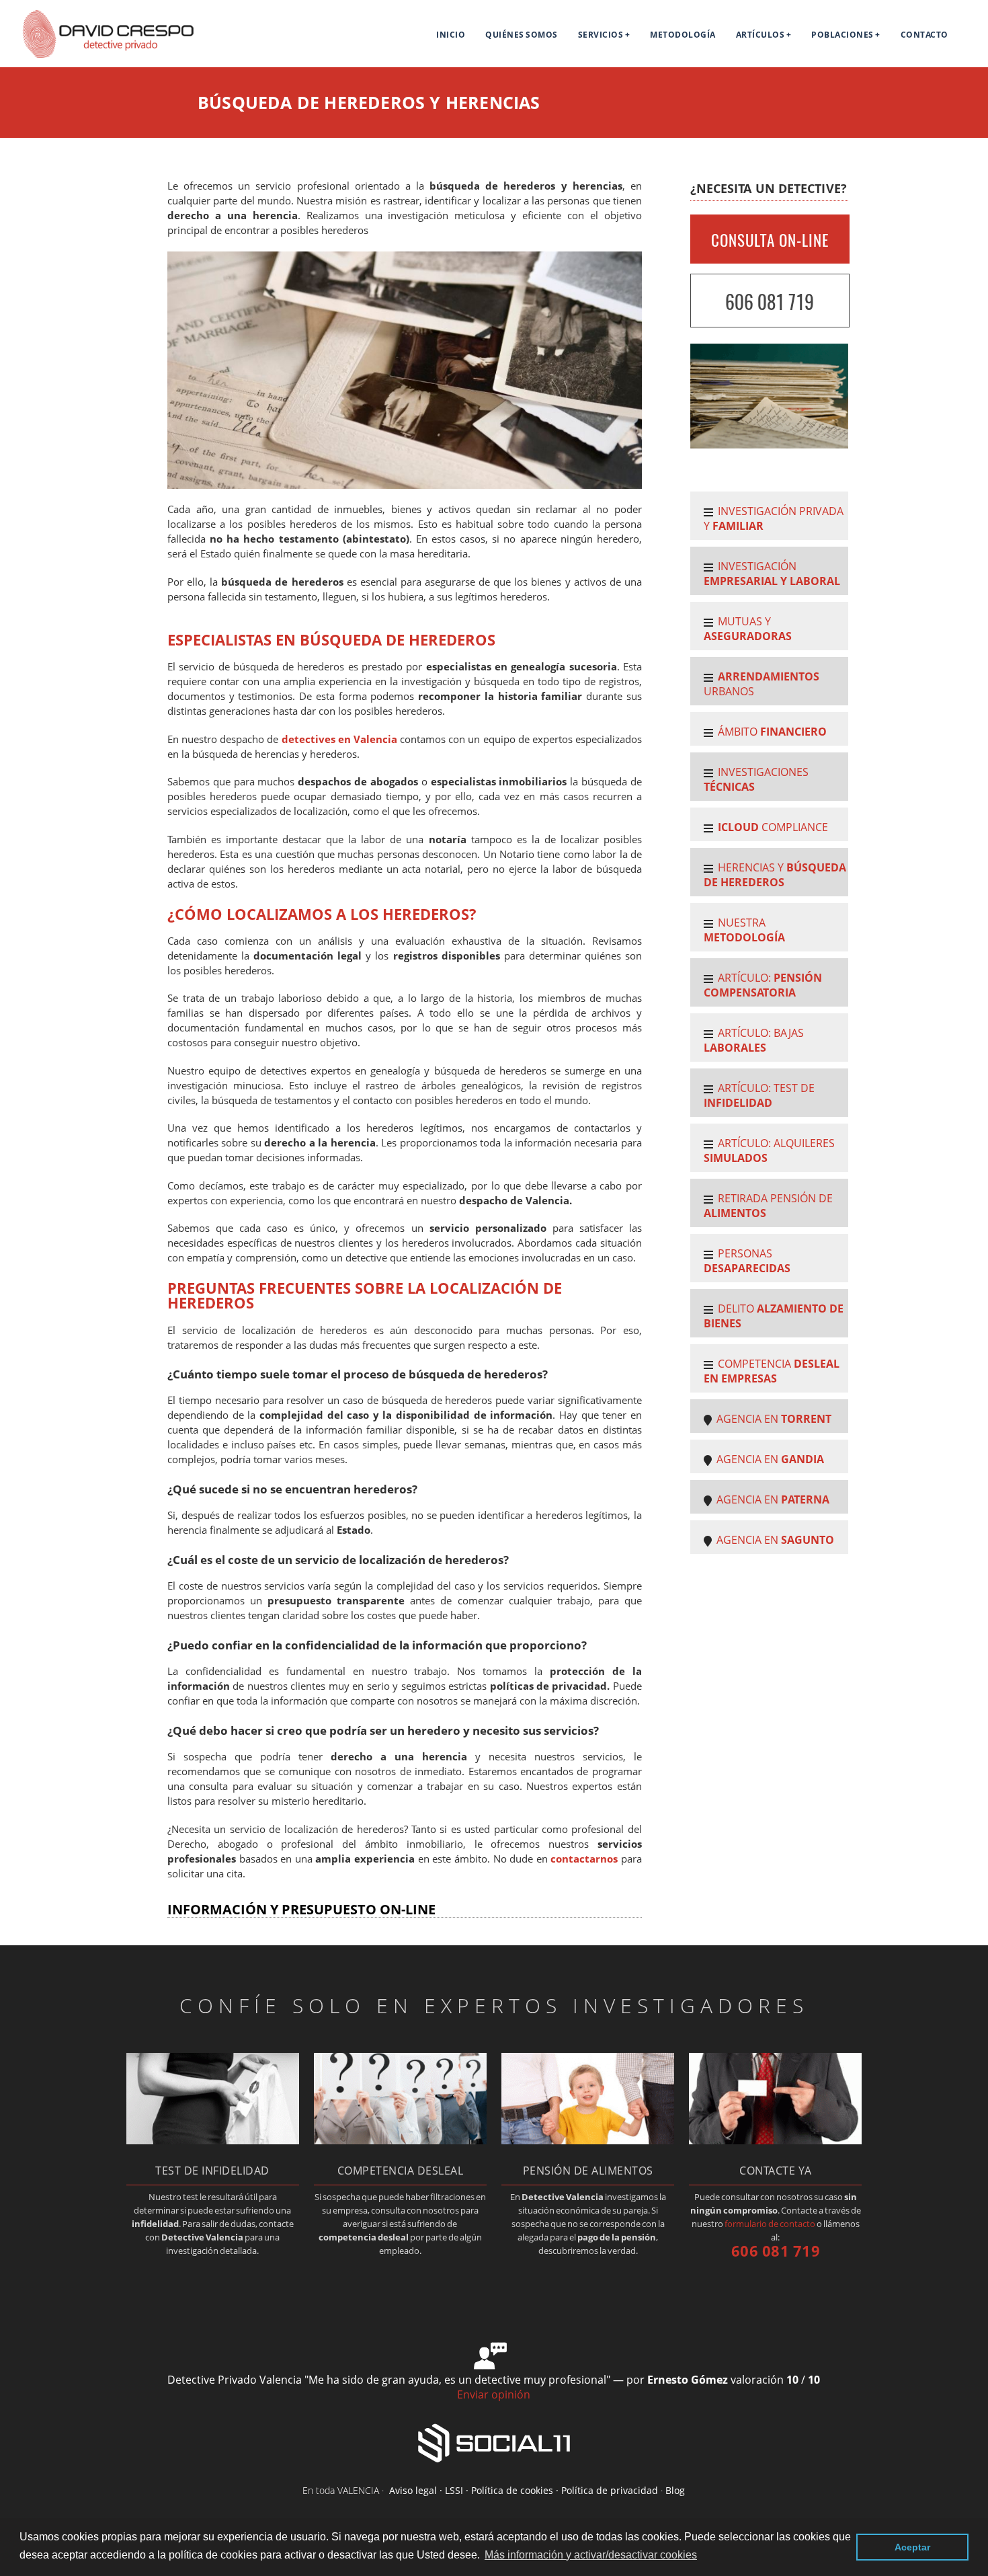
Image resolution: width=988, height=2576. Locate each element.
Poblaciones (842, 35)
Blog (675, 2490)
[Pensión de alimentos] (588, 2140)
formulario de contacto (770, 2224)
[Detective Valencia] (98, 56)
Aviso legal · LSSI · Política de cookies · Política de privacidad (524, 2490)
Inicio (451, 35)
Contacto (924, 35)
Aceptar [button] (912, 2547)
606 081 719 (770, 302)
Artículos (760, 35)
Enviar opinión (494, 2394)
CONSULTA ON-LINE (770, 240)
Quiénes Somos (522, 35)
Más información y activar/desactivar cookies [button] (591, 2555)
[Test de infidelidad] (213, 2140)
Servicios (601, 35)
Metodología (683, 35)
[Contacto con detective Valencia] (775, 2140)
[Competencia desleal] (400, 2140)
